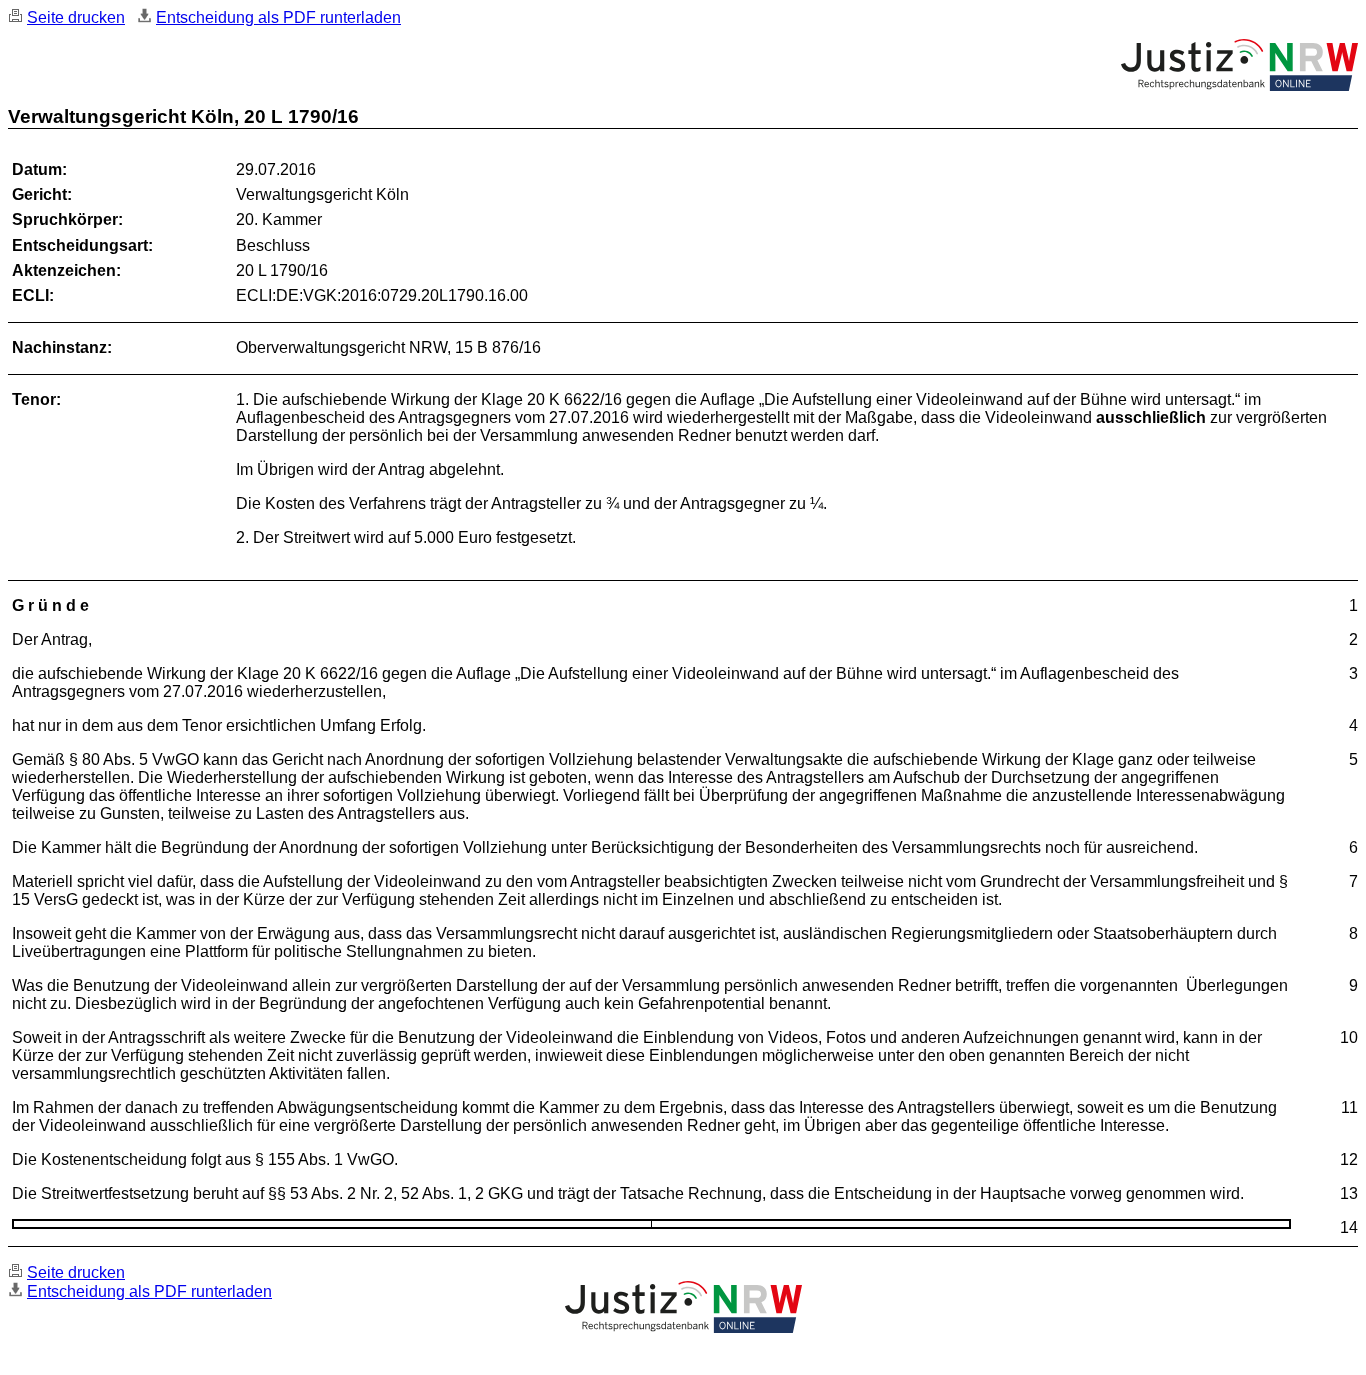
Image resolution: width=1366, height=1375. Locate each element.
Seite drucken (76, 17)
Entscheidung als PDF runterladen (278, 17)
